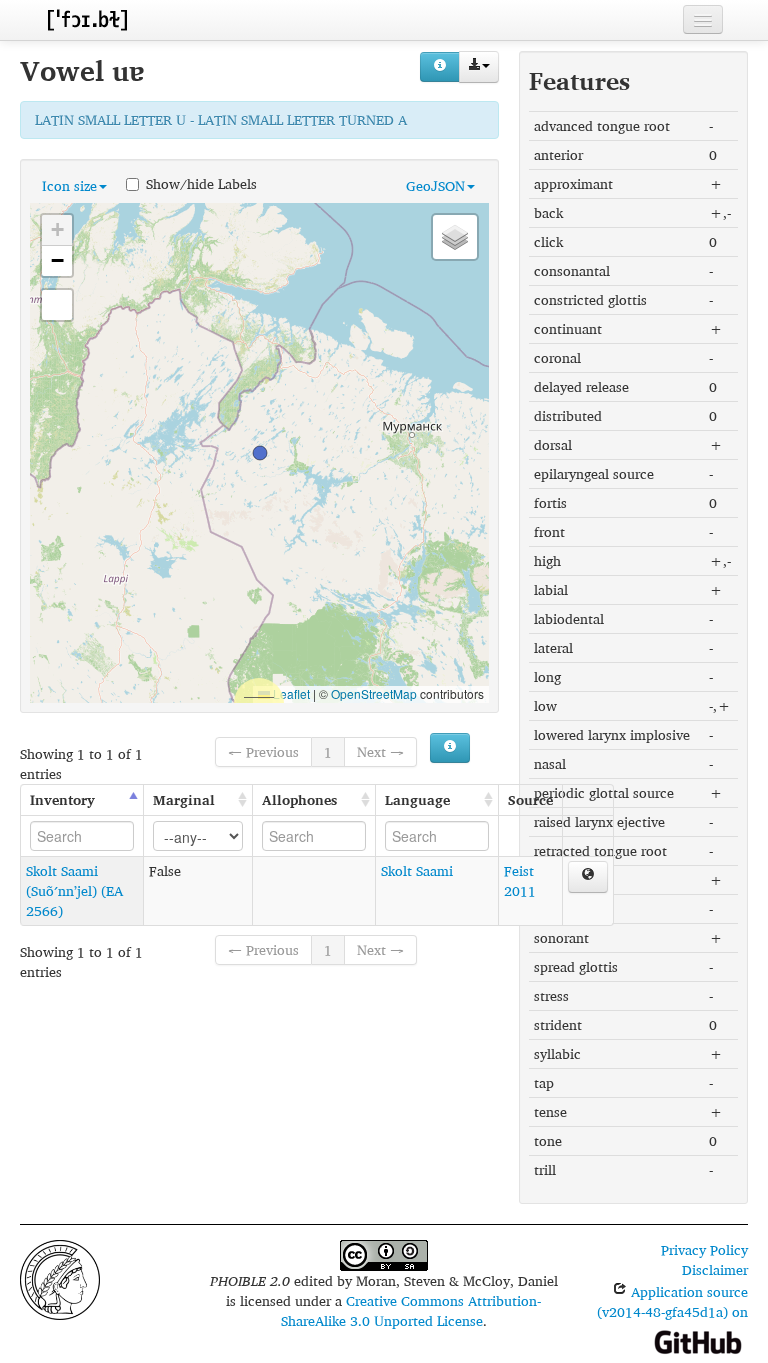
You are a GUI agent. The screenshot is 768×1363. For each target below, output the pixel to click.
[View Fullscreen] (57, 305)
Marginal (184, 799)
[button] (260, 453)
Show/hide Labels (201, 183)
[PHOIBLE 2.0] (87, 19)
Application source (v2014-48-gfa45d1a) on (672, 1301)
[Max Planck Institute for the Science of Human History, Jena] (60, 1277)
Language (417, 799)
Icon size (69, 185)
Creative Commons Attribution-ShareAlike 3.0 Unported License (411, 1310)
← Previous (263, 751)
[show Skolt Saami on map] (588, 877)
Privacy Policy (704, 1249)
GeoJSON (435, 185)
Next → (380, 751)
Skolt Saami (417, 870)
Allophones (299, 799)
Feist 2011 (520, 880)
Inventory (62, 799)
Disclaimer (715, 1269)
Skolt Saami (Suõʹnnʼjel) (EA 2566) (74, 890)
